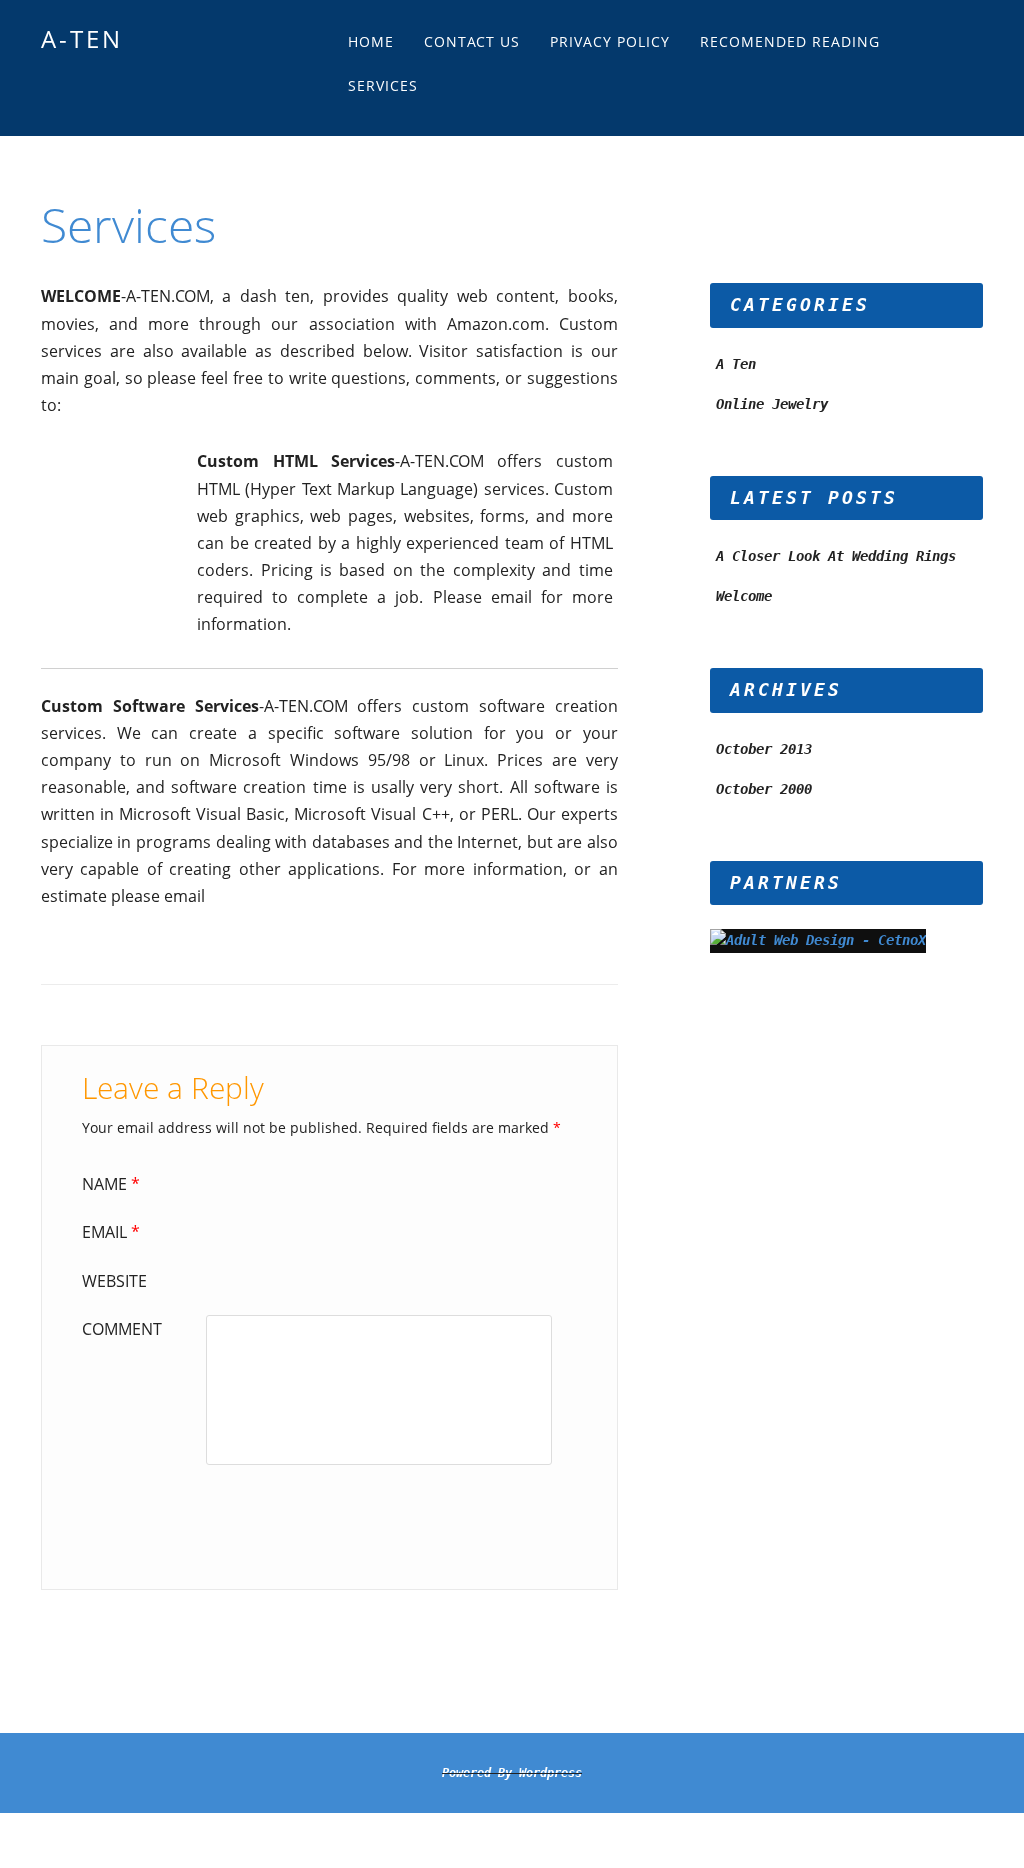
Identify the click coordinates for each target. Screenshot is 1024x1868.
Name (111, 1184)
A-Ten (82, 38)
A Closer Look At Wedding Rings (836, 556)
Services (383, 85)
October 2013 (764, 749)
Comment (122, 1329)
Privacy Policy (610, 41)
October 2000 (764, 789)
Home (371, 41)
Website (114, 1281)
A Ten (736, 364)
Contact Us (472, 41)
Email (111, 1232)
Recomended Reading (790, 41)
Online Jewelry (772, 404)
